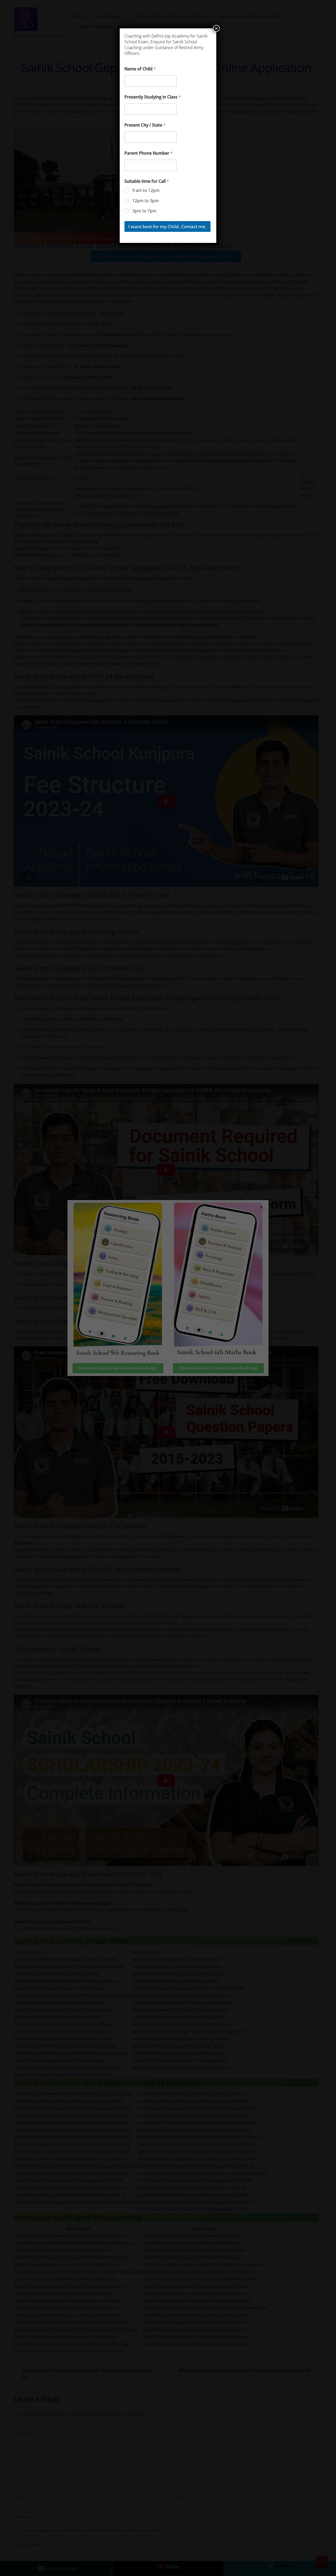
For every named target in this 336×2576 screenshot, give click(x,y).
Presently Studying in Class (153, 97)
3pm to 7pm (144, 211)
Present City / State (145, 125)
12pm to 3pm (146, 201)
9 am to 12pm (146, 191)
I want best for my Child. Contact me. (167, 226)
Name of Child (140, 69)
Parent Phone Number (149, 153)
